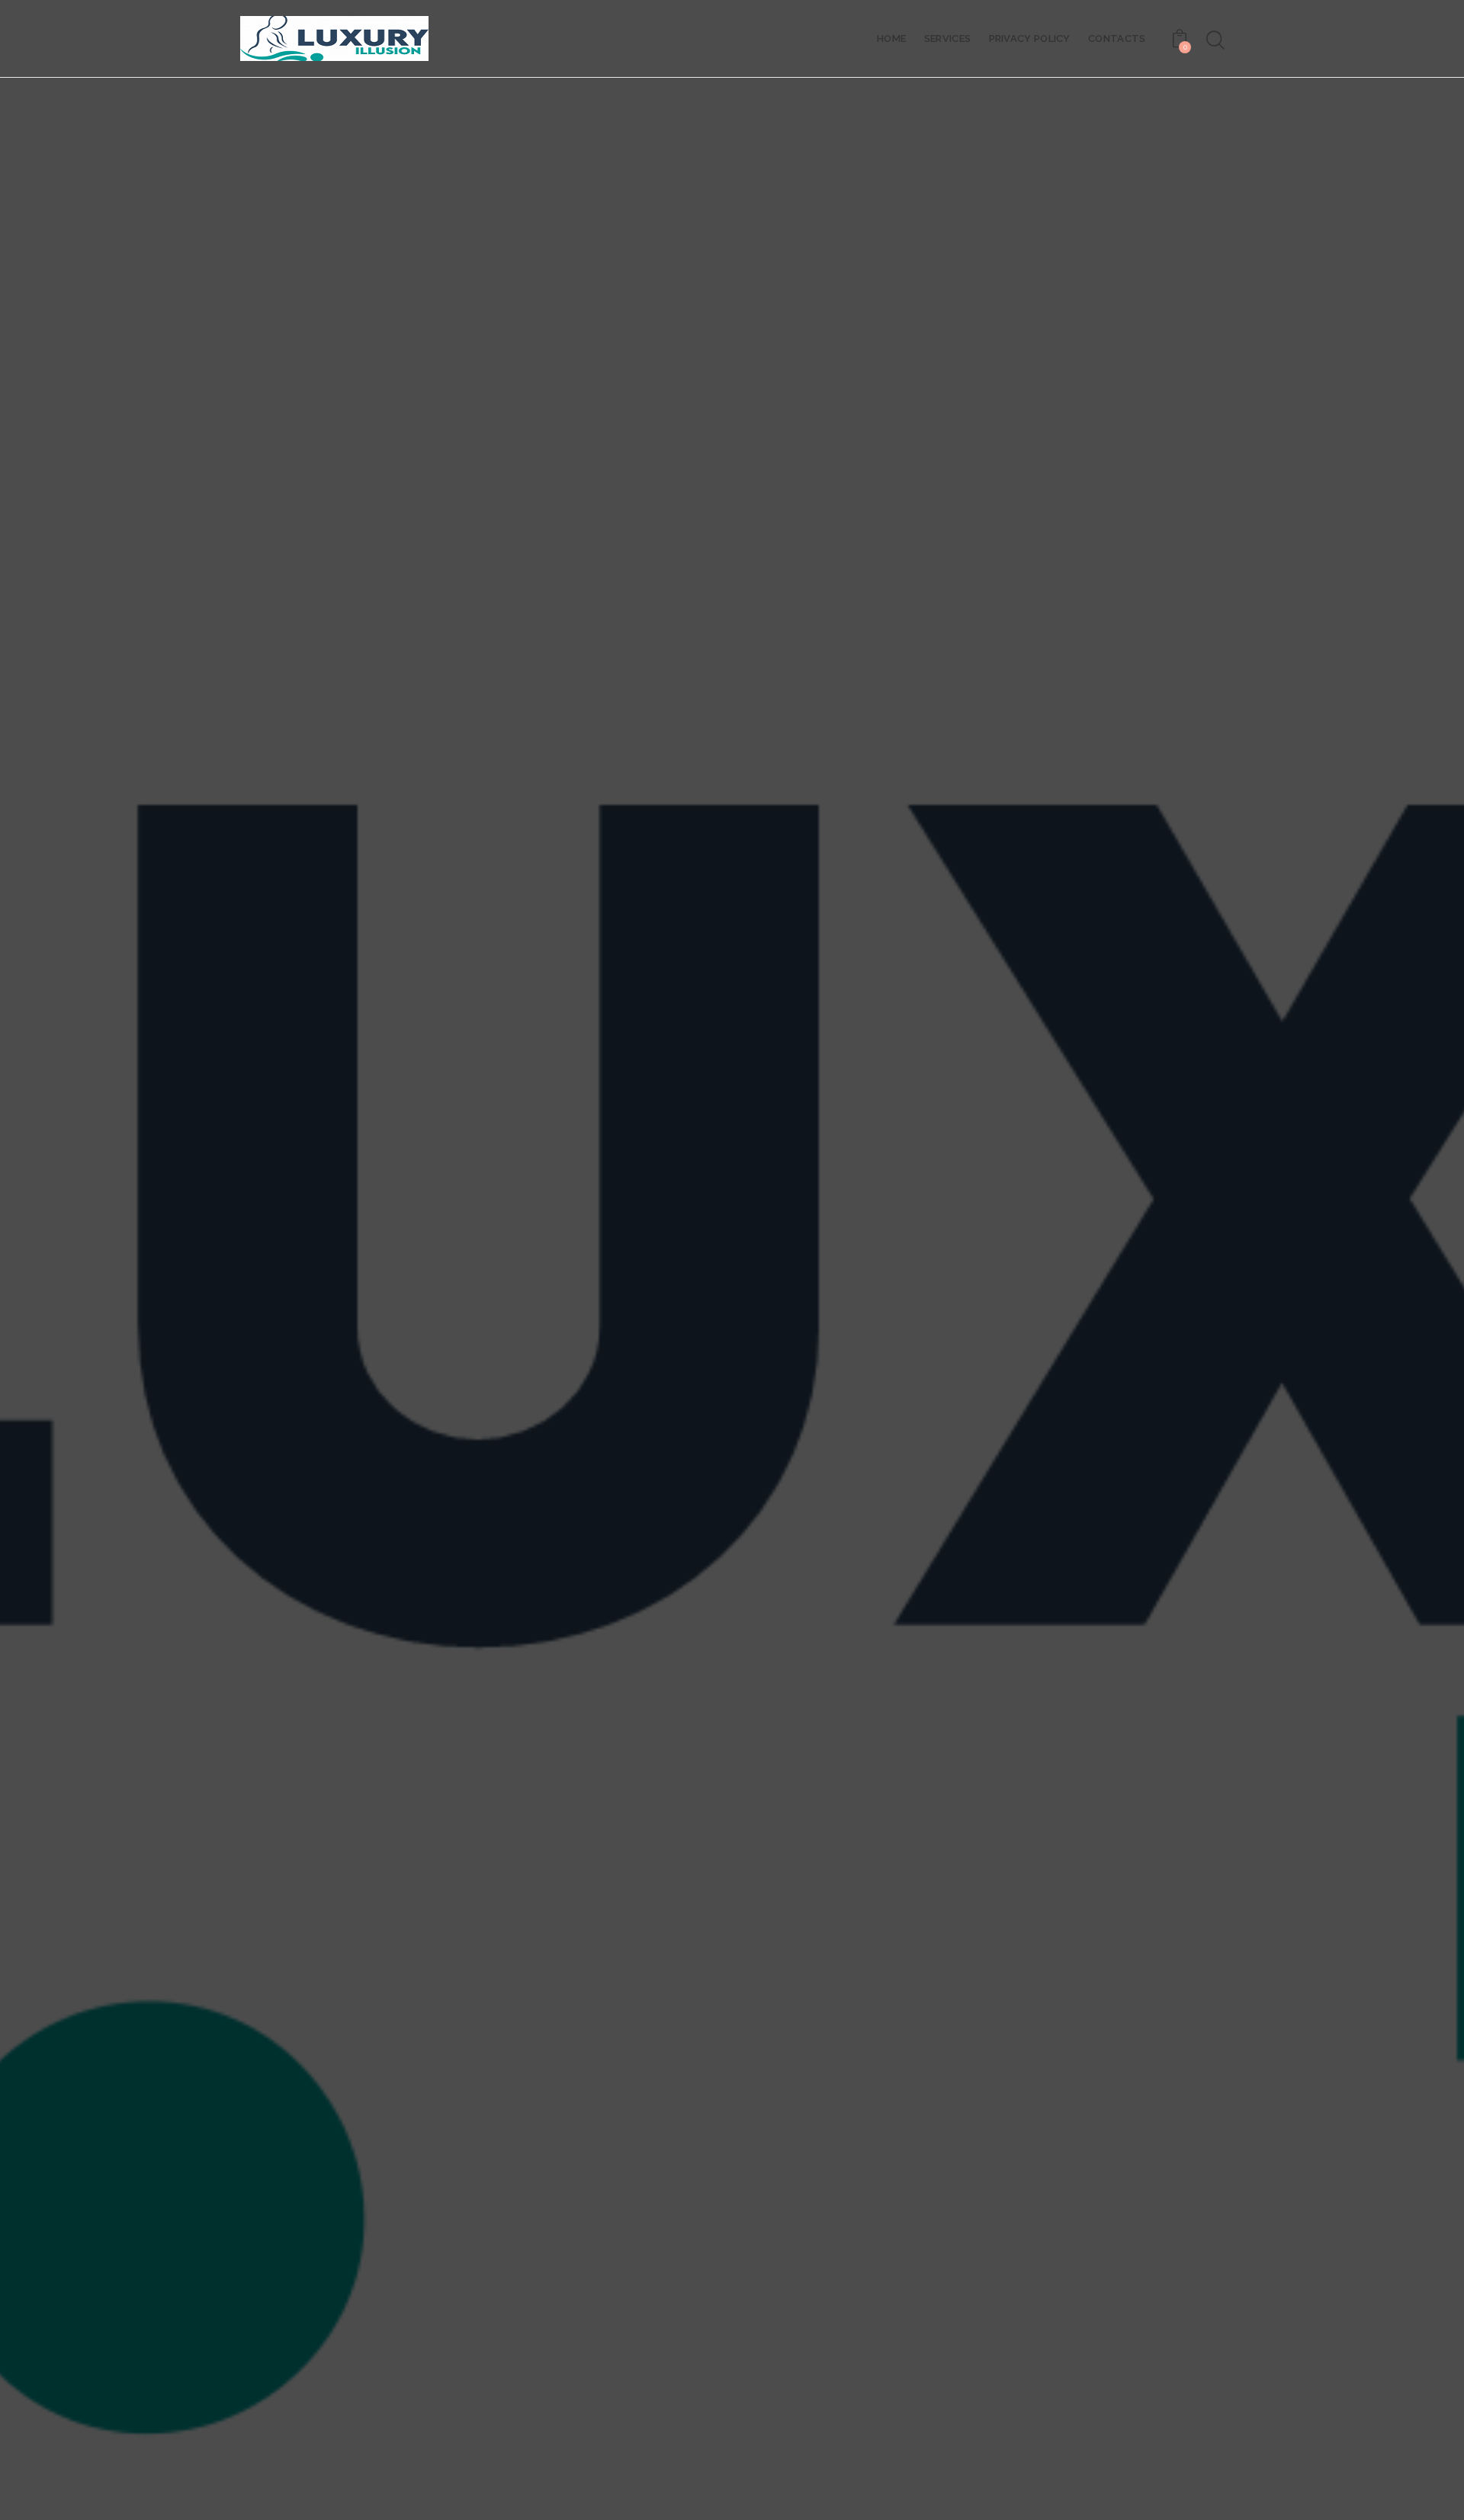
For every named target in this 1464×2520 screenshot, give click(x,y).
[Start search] (1214, 40)
